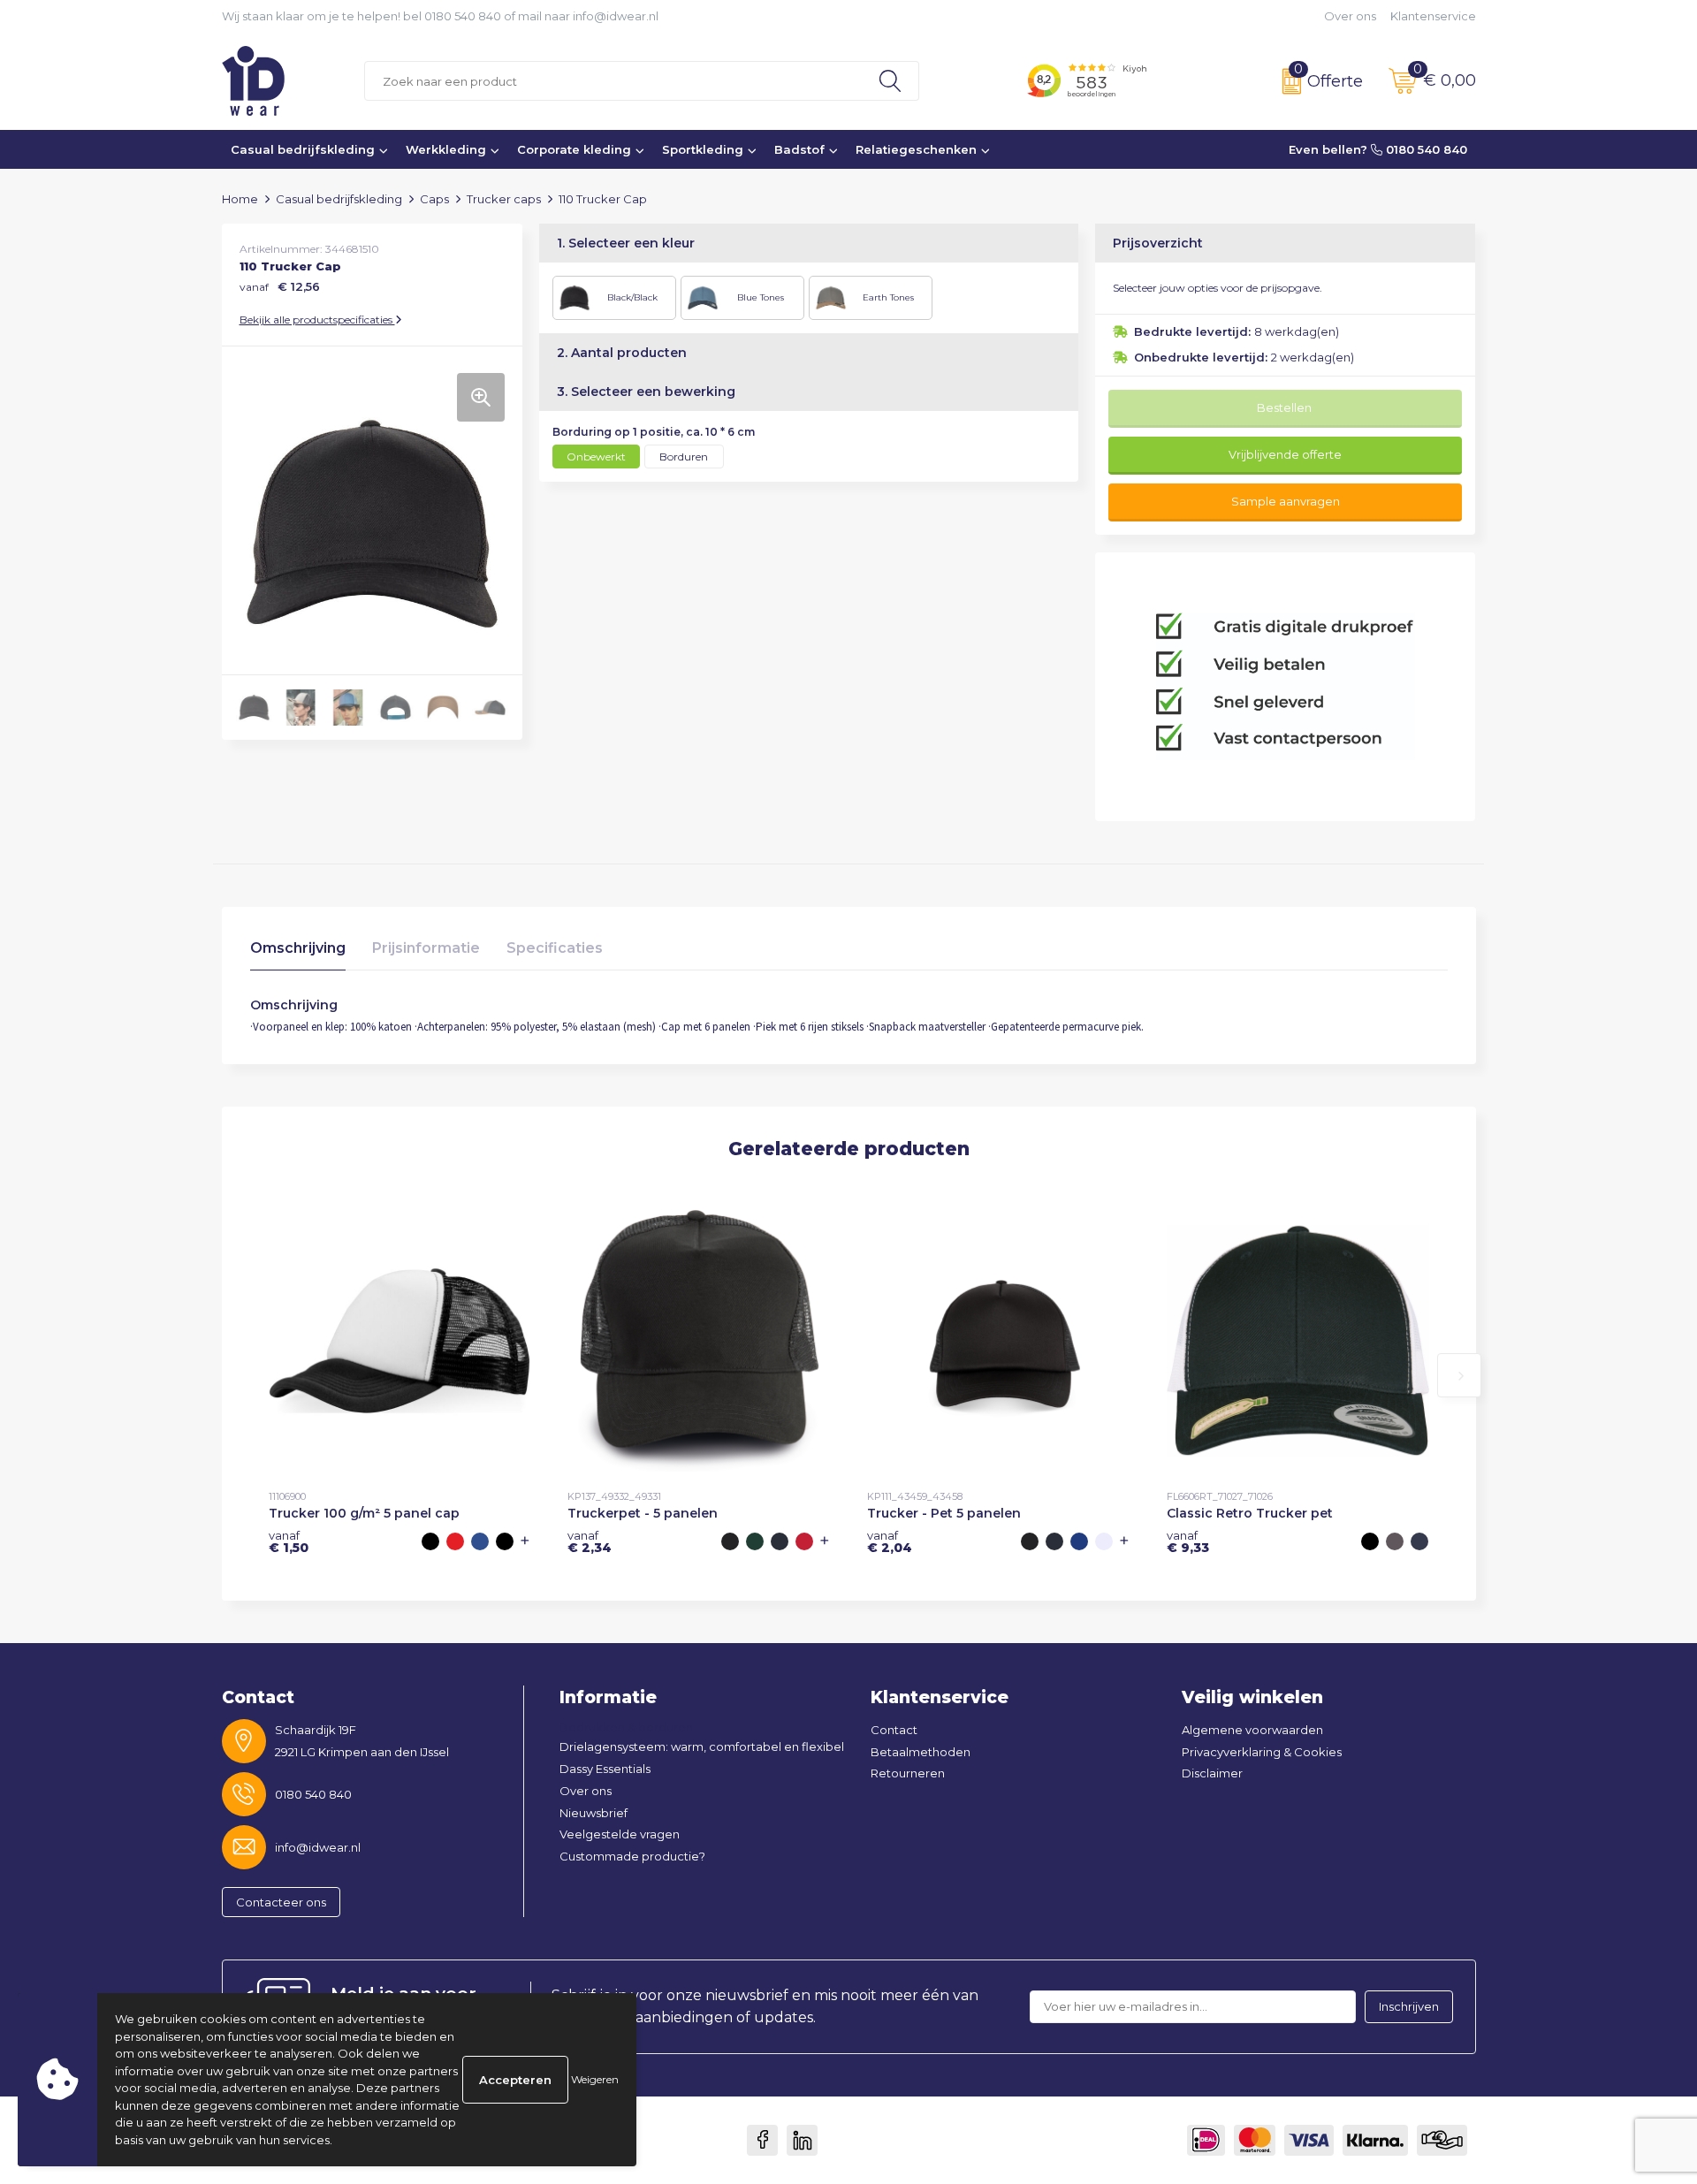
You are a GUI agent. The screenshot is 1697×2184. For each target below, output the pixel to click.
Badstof (799, 149)
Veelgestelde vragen (620, 1834)
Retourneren (908, 1773)
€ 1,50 (289, 1541)
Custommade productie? (632, 1856)
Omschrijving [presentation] (298, 948)
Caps (434, 199)
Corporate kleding (574, 149)
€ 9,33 (1188, 1541)
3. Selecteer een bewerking (646, 392)
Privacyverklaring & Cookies (1262, 1752)
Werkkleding (446, 149)
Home (240, 199)
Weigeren (595, 2079)
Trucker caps (504, 199)
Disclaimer (1212, 1773)
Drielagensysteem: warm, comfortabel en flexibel (702, 1746)
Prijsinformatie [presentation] (426, 948)
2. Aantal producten (622, 353)
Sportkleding (703, 149)
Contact (894, 1730)
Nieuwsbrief (594, 1813)
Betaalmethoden (921, 1752)
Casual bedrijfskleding (303, 149)
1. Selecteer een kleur (626, 243)
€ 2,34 (590, 1541)
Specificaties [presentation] (555, 948)
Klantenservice (1433, 16)
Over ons (1350, 16)
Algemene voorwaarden (1252, 1730)
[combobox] (613, 81)
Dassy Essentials (605, 1769)
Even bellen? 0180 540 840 (1378, 149)
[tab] (298, 952)
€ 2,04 (890, 1541)
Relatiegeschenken (916, 149)
